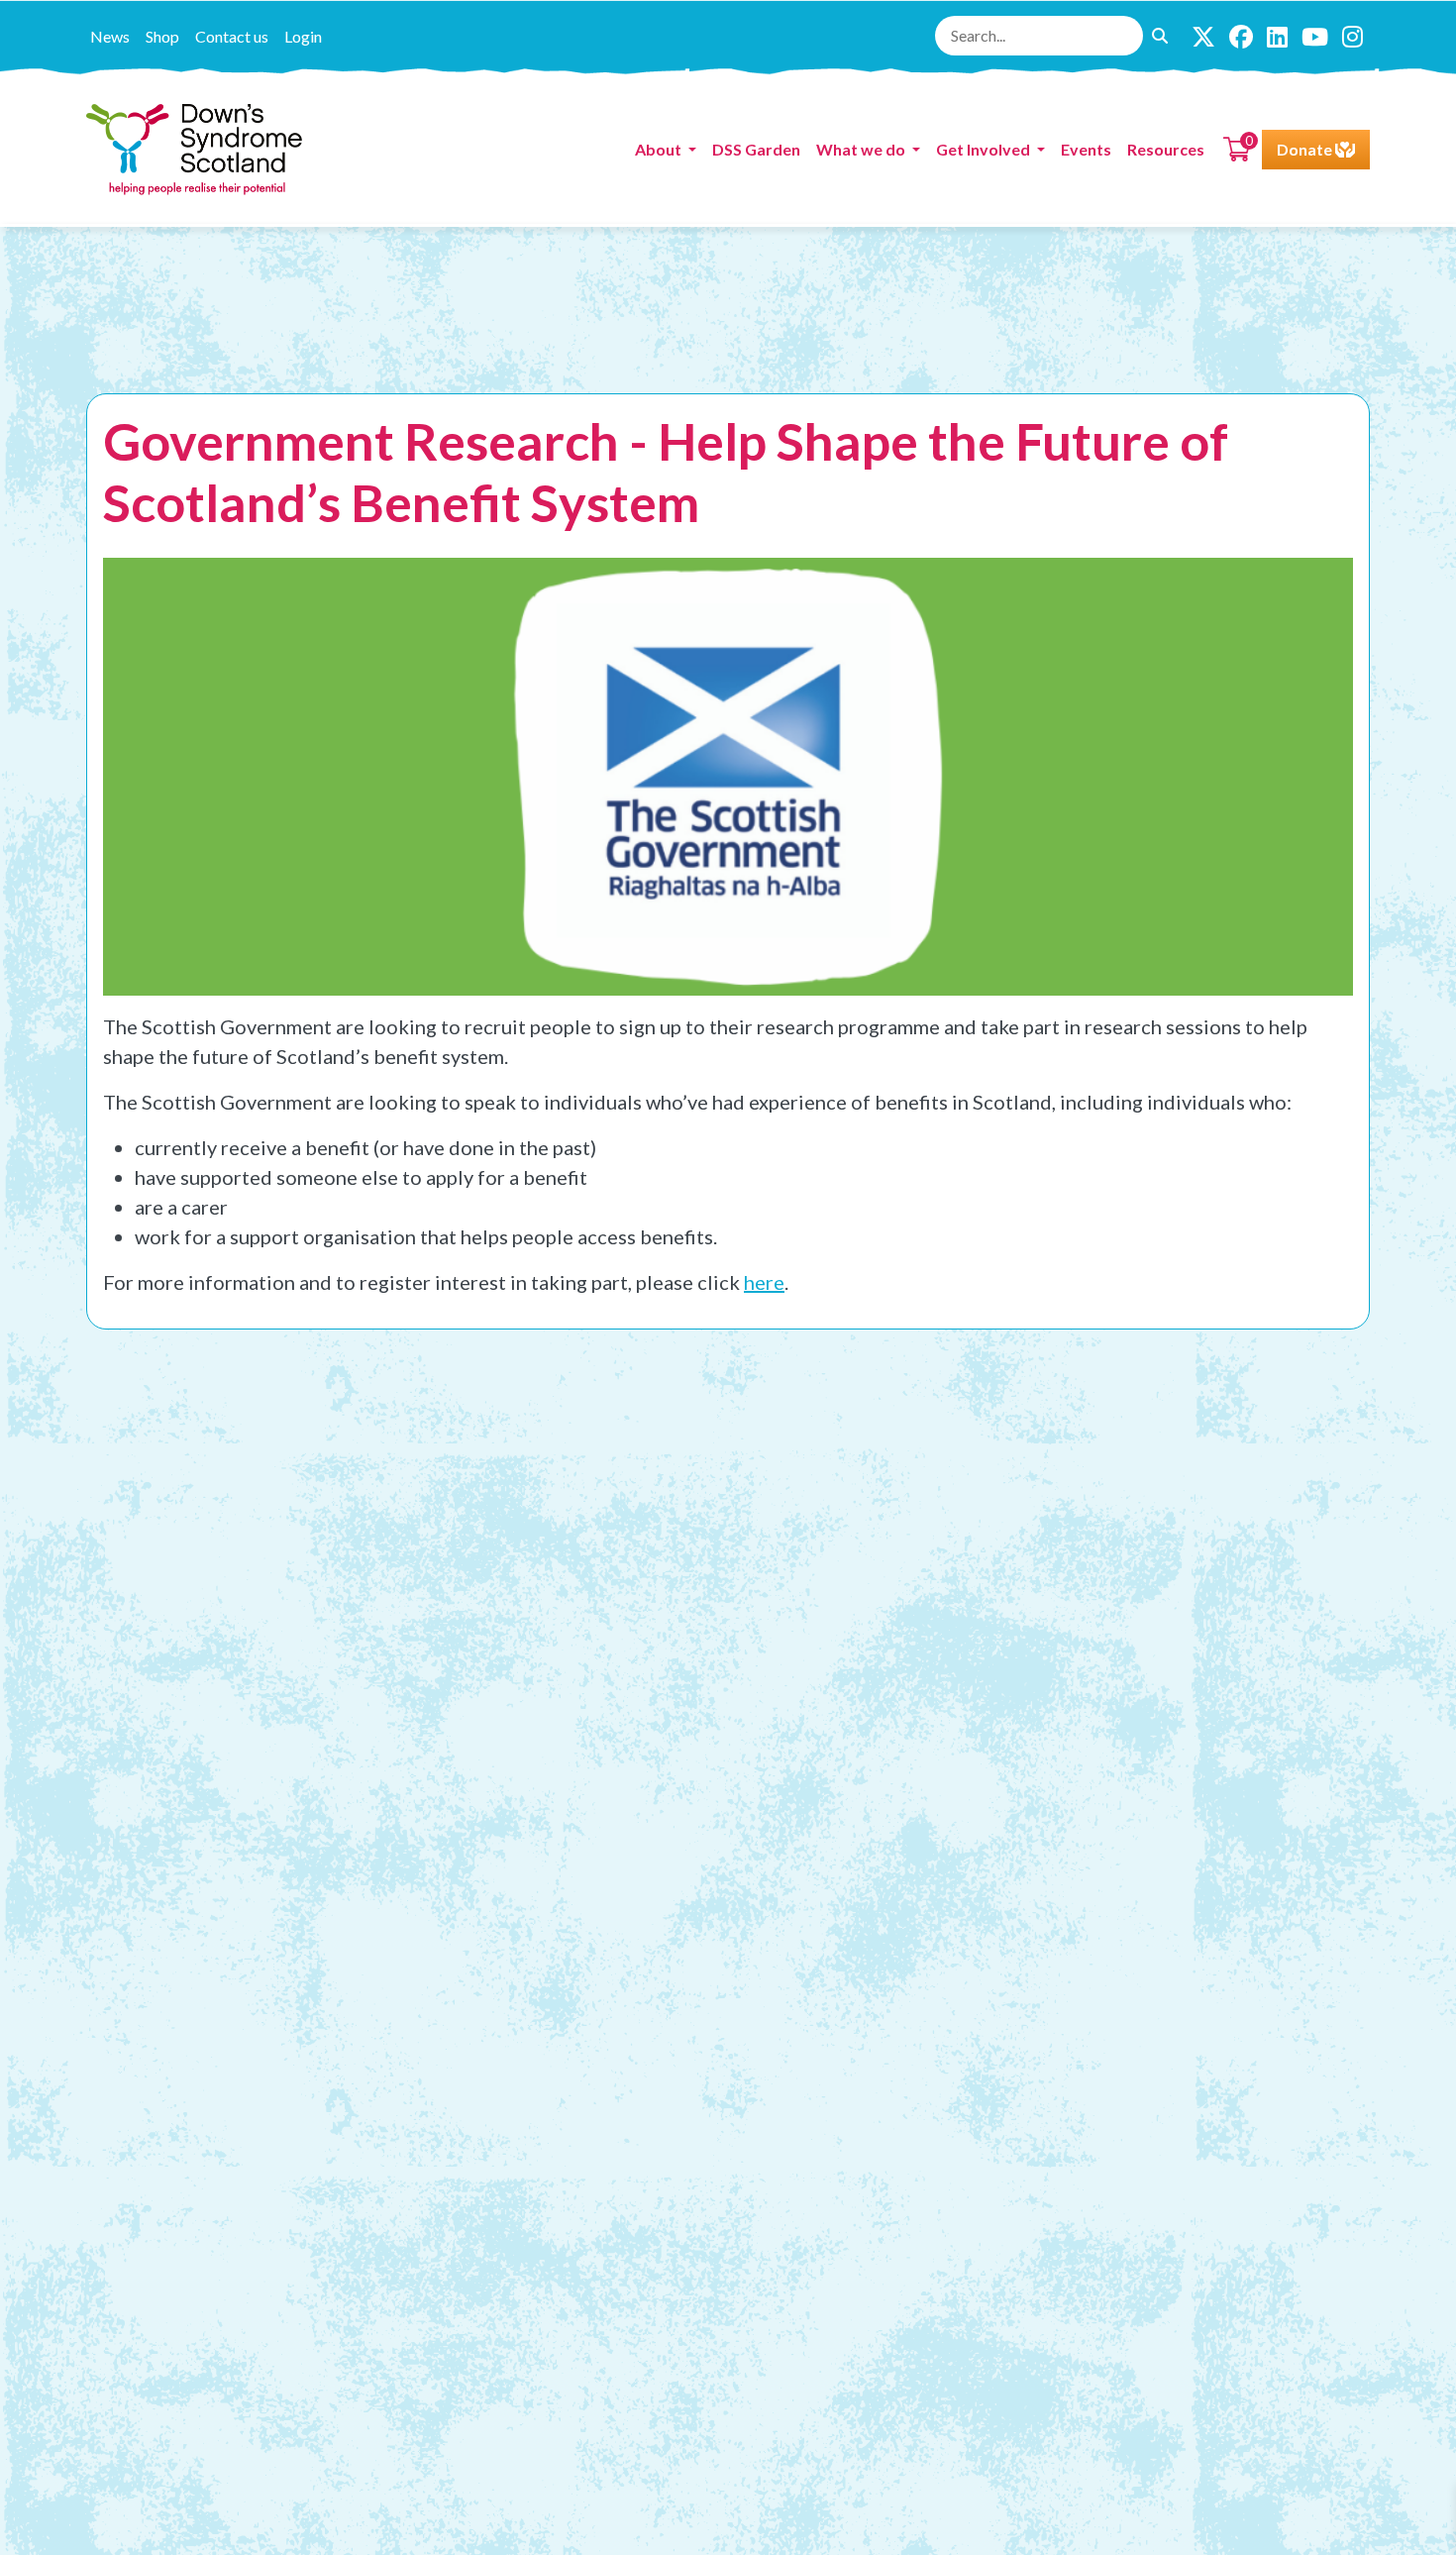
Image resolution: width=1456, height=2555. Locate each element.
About (660, 149)
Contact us (232, 36)
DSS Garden (756, 149)
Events (1086, 149)
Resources (1166, 149)
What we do (862, 149)
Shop (162, 36)
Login (303, 36)
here (764, 1282)
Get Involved (985, 149)
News (110, 36)
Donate (1306, 149)
